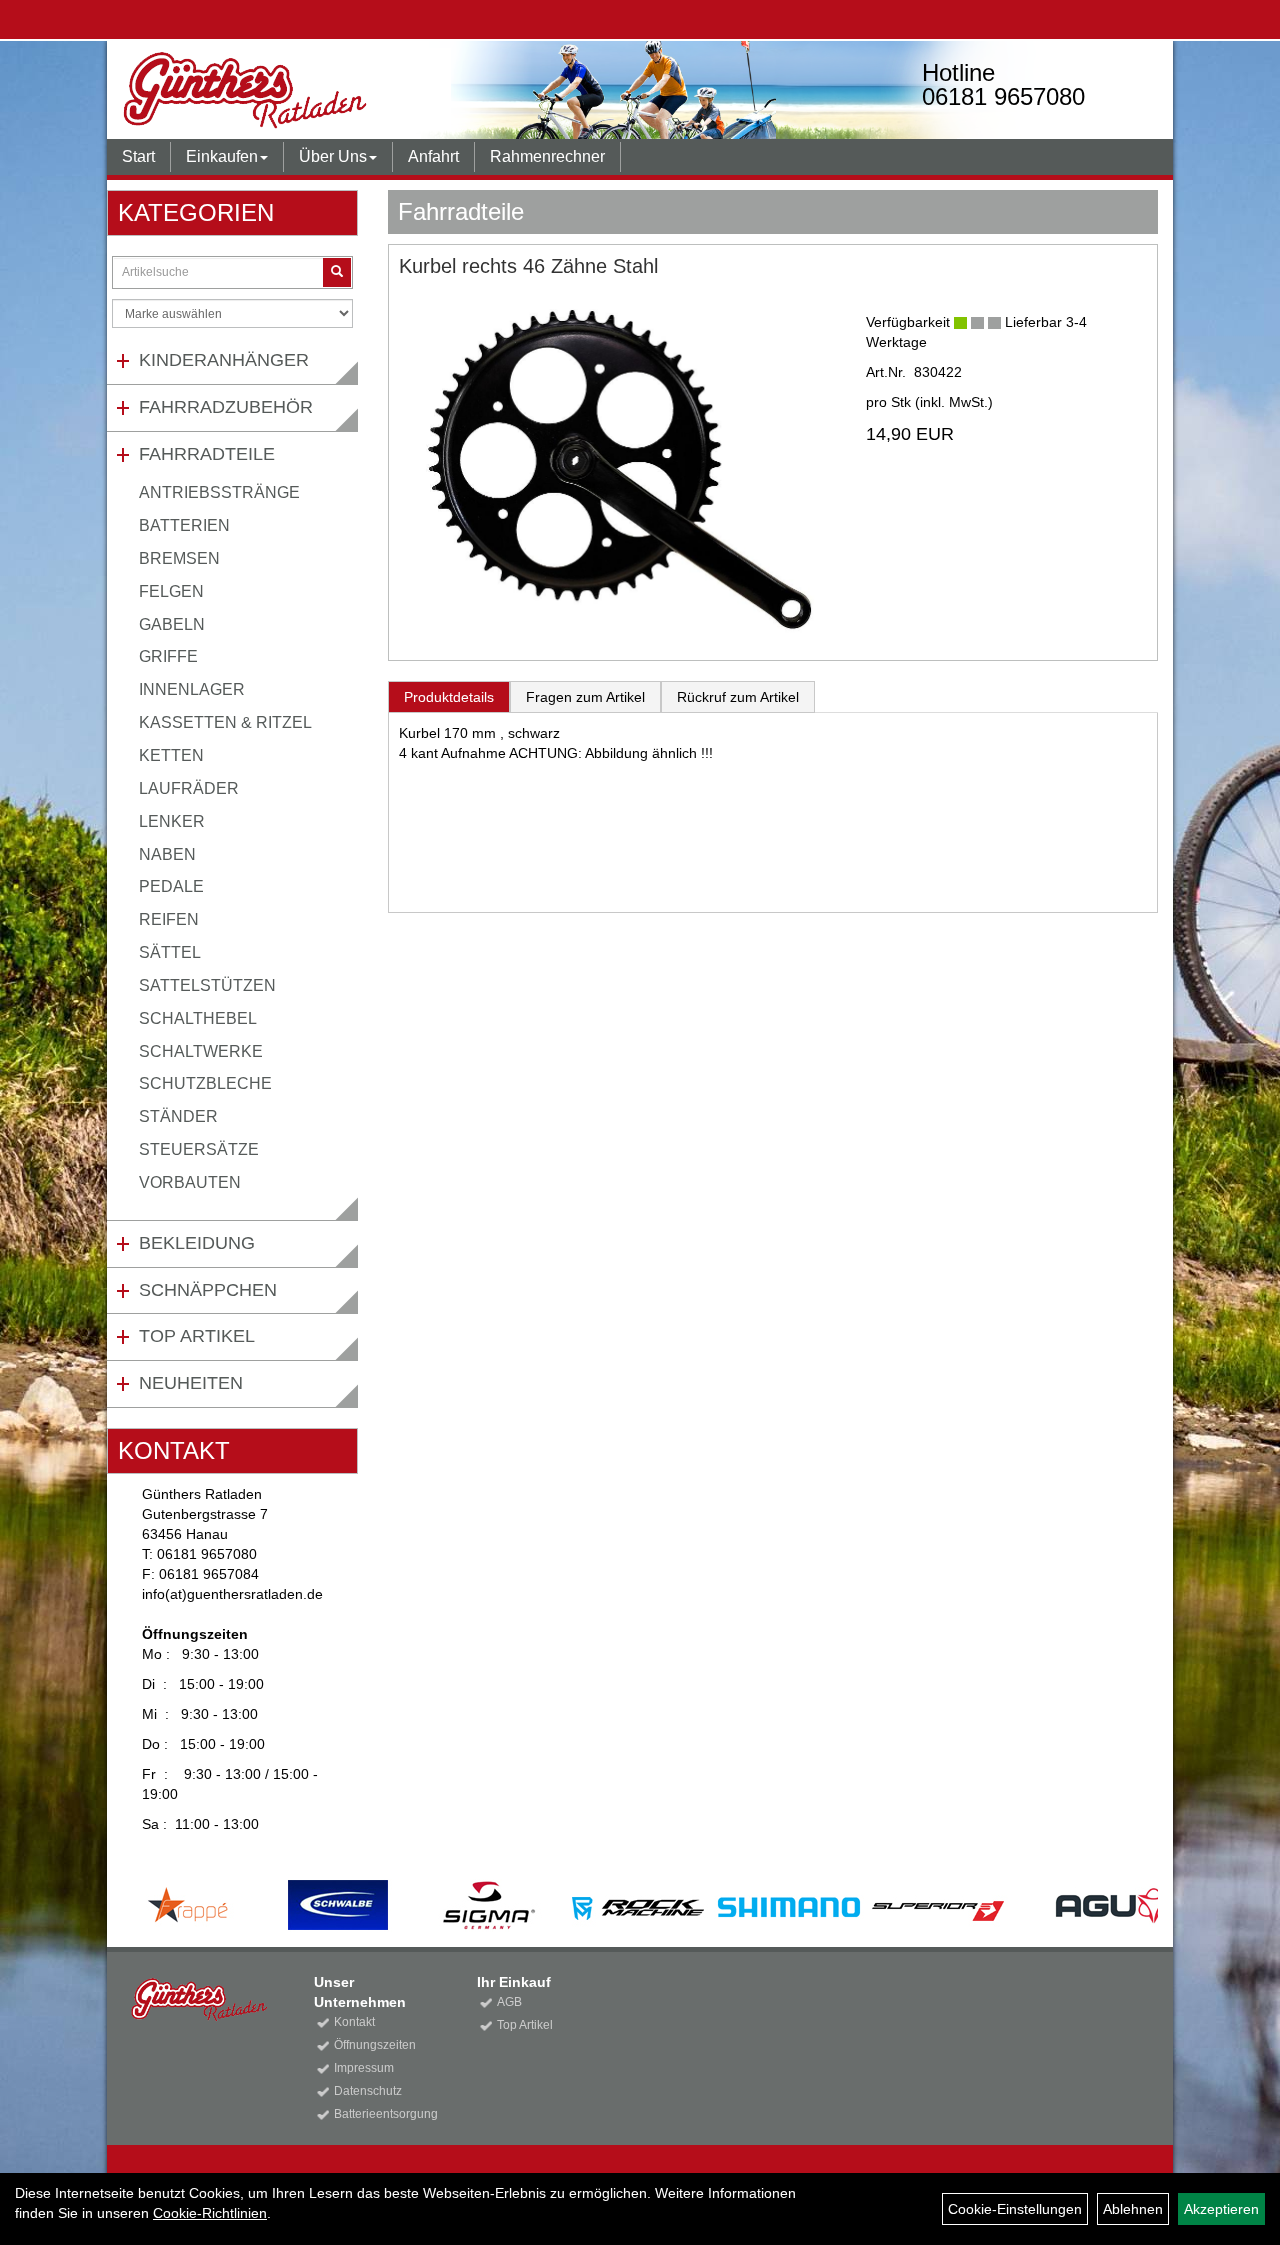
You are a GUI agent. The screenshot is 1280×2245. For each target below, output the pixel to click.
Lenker (172, 821)
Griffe (168, 656)
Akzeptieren (1221, 2209)
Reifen (169, 919)
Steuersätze (199, 1149)
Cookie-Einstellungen (1015, 2209)
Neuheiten (191, 1383)
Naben (167, 854)
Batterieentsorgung (383, 2114)
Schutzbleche (205, 1083)
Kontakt (354, 2022)
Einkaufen (222, 156)
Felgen (171, 591)
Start (138, 156)
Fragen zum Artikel (585, 697)
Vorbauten (190, 1182)
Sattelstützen (207, 985)
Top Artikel (197, 1336)
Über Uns (333, 156)
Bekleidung (197, 1243)
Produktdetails (449, 697)
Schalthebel (198, 1018)
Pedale (171, 886)
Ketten (171, 755)
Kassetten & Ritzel (225, 722)
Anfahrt (433, 156)
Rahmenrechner (547, 156)
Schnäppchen (208, 1290)
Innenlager (192, 689)
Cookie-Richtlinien (210, 2213)
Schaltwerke (201, 1051)
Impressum (364, 2068)
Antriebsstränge (219, 492)
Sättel (170, 952)
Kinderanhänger (224, 360)
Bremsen (179, 558)
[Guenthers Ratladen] (321, 90)
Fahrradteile (207, 454)
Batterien (184, 525)
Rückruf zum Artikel (738, 697)
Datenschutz (368, 2091)
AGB (509, 2002)
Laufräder (189, 788)
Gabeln (172, 624)
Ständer (178, 1116)
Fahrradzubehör (226, 407)
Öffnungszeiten (375, 2045)
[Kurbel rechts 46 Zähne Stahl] (617, 468)
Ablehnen (1133, 2209)
